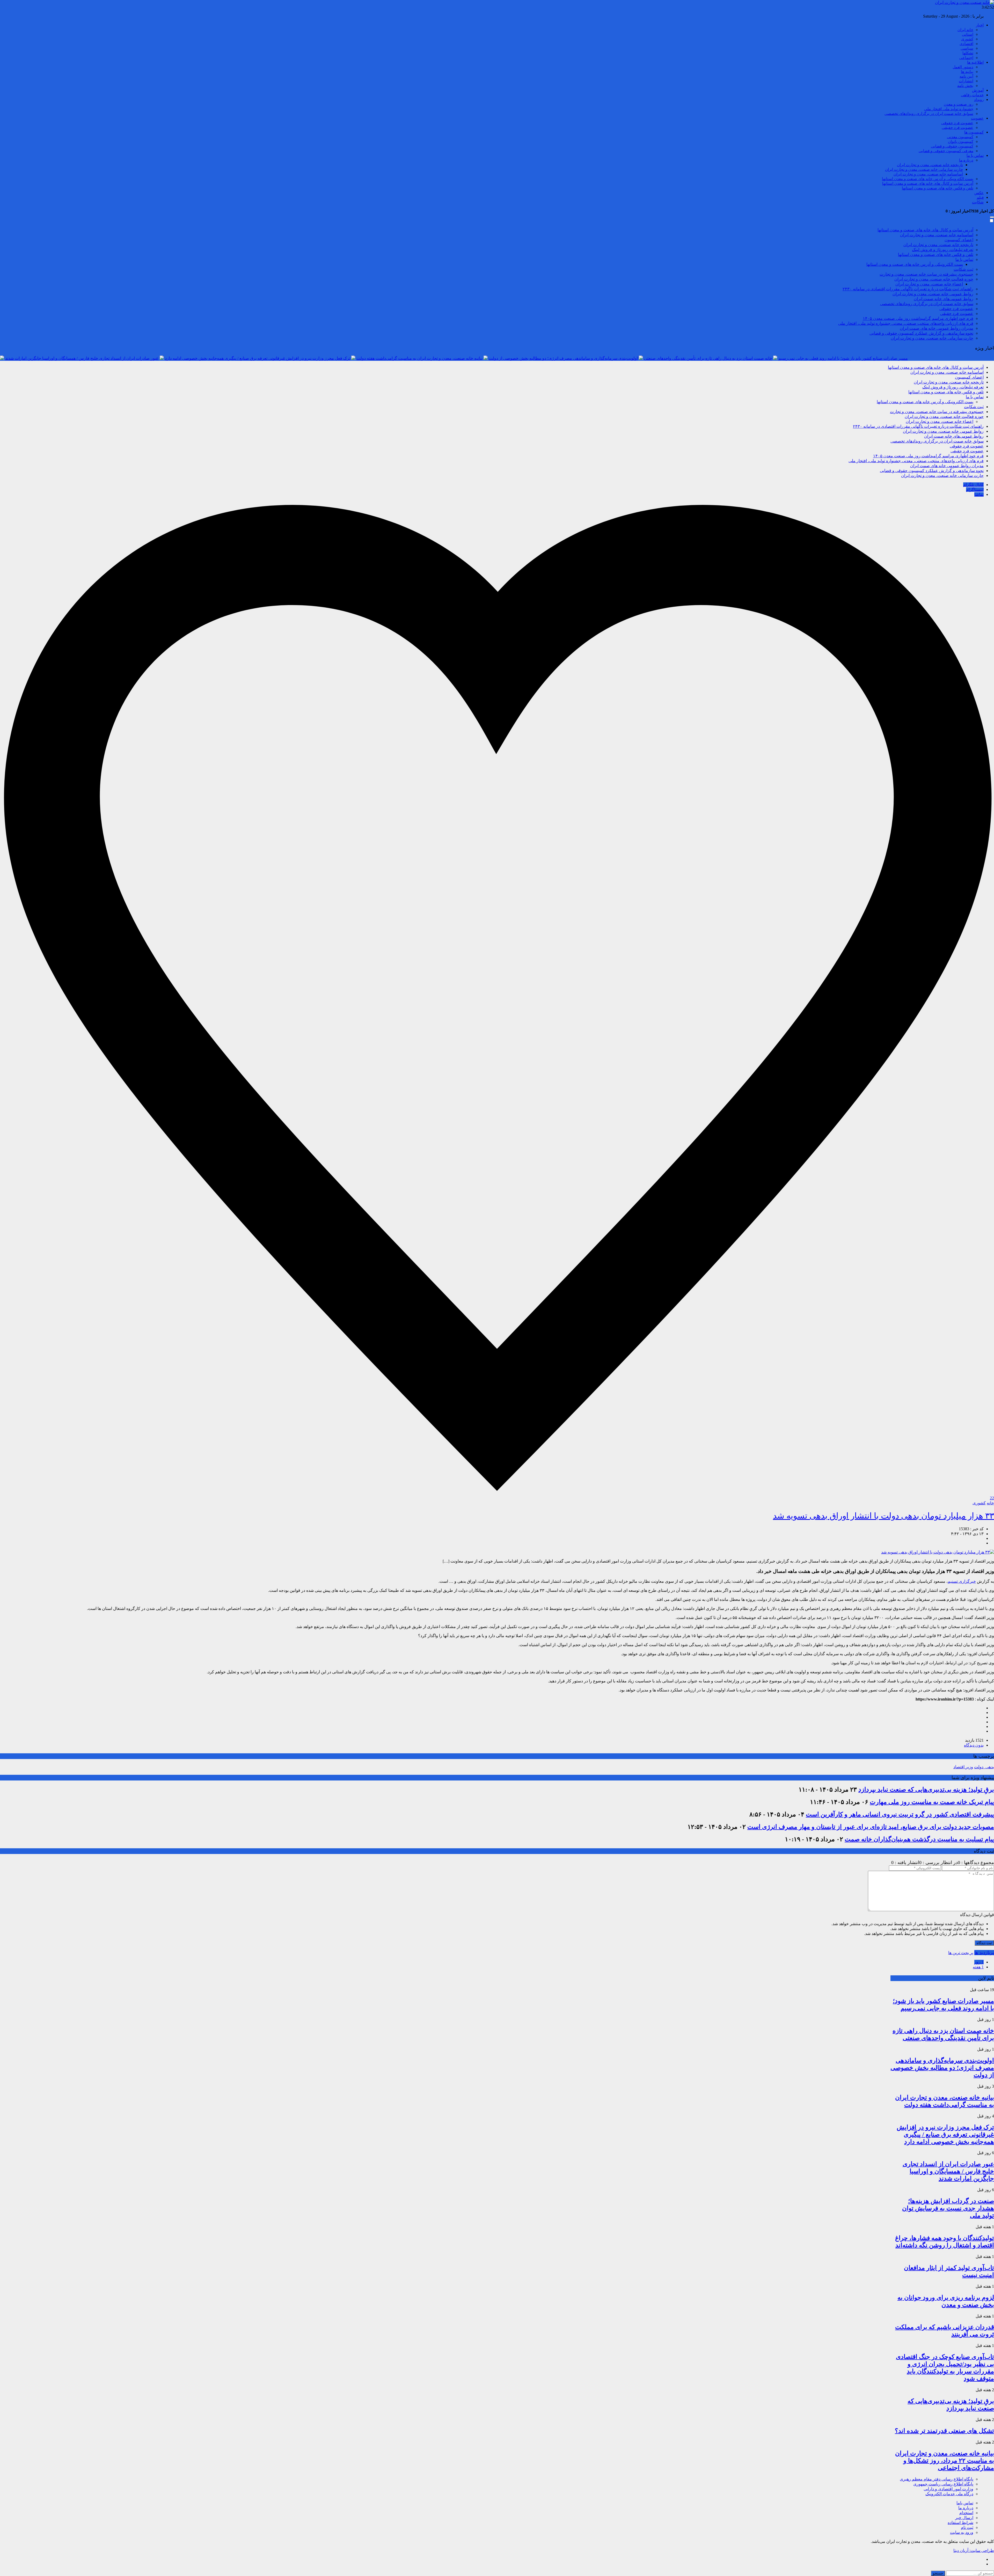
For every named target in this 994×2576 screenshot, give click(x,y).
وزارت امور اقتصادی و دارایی (948, 2489)
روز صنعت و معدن (959, 104)
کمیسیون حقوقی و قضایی (952, 146)
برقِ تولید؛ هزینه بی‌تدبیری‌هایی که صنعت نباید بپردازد (926, 1790)
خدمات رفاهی (972, 95)
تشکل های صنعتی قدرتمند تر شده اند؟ (944, 2431)
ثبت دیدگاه (984, 1943)
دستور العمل (963, 67)
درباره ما (966, 160)
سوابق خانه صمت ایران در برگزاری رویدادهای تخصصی (929, 114)
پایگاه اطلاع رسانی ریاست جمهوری (943, 2484)
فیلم (980, 197)
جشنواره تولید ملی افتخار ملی (949, 109)
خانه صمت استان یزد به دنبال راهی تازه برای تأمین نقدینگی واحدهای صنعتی (708, 358)
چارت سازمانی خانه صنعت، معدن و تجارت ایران (924, 170)
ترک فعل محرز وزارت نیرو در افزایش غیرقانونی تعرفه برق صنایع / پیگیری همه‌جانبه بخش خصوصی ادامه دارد (258, 358)
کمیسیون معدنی (960, 137)
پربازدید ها (984, 1953)
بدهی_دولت (984, 1767)
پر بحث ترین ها (961, 1953)
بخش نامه (965, 86)
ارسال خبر (964, 2518)
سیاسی (967, 48)
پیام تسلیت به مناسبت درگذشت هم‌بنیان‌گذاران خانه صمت (919, 1839)
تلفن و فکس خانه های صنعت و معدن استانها (938, 188)
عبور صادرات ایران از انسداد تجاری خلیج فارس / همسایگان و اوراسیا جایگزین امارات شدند (82, 358)
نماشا (979, 494)
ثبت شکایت (963, 269)
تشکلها (968, 53)
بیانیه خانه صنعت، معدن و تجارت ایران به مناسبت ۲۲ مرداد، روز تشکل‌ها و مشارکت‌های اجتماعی (945, 2461)
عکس (979, 193)
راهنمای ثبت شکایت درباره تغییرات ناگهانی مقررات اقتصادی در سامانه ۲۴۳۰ (908, 289)
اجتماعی (966, 58)
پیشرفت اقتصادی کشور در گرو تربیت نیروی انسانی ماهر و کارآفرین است (900, 1814)
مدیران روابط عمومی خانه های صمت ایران (937, 328)
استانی (968, 34)
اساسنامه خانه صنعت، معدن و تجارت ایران (928, 174)
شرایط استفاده (960, 2523)
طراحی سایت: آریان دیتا (974, 2551)
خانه (990, 1503)
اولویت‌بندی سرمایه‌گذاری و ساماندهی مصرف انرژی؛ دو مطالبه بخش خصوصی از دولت (563, 358)
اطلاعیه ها (975, 62)
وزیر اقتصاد (963, 1767)
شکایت (978, 202)
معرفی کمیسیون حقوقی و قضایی (946, 151)
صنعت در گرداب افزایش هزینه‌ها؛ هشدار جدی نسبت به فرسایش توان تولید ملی (948, 2208)
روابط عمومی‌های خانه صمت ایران (944, 299)
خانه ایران (965, 30)
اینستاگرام (975, 490)
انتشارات (966, 81)
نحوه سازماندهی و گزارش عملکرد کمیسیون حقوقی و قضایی (921, 333)
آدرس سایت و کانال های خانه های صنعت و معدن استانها (928, 183)
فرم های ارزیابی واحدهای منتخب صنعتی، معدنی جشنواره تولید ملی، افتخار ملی (906, 323)
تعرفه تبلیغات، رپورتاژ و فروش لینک (943, 250)
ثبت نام (967, 2527)
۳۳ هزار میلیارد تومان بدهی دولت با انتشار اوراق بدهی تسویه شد (883, 1516)
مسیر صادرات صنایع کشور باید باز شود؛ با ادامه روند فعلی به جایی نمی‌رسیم (843, 358)
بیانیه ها (967, 72)
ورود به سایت (962, 2532)
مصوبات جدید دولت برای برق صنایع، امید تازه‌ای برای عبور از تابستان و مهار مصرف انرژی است (871, 1827)
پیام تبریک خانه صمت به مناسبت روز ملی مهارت (932, 1802)
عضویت (977, 118)
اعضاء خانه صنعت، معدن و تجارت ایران (929, 284)
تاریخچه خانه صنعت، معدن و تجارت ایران (930, 165)
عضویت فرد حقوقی (957, 123)
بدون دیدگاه (974, 1745)
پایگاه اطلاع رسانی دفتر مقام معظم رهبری (937, 2479)
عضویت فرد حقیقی (958, 128)
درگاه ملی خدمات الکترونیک (949, 2494)
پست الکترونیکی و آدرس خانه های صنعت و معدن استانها (928, 179)
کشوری (967, 39)
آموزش (978, 90)
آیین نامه (966, 76)
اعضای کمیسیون (959, 240)
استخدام (966, 2513)
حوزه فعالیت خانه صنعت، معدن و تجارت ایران (934, 279)
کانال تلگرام (973, 485)
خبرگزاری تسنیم (962, 1581)
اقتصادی (966, 44)
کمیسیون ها (974, 132)
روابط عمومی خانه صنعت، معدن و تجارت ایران (933, 294)
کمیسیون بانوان (961, 142)
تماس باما (965, 2503)
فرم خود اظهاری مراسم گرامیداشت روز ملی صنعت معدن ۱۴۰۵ (918, 318)
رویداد (979, 100)
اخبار (980, 25)
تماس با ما (975, 156)
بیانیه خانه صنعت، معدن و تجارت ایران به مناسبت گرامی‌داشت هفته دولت (419, 358)
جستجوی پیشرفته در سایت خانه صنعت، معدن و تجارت (926, 274)
